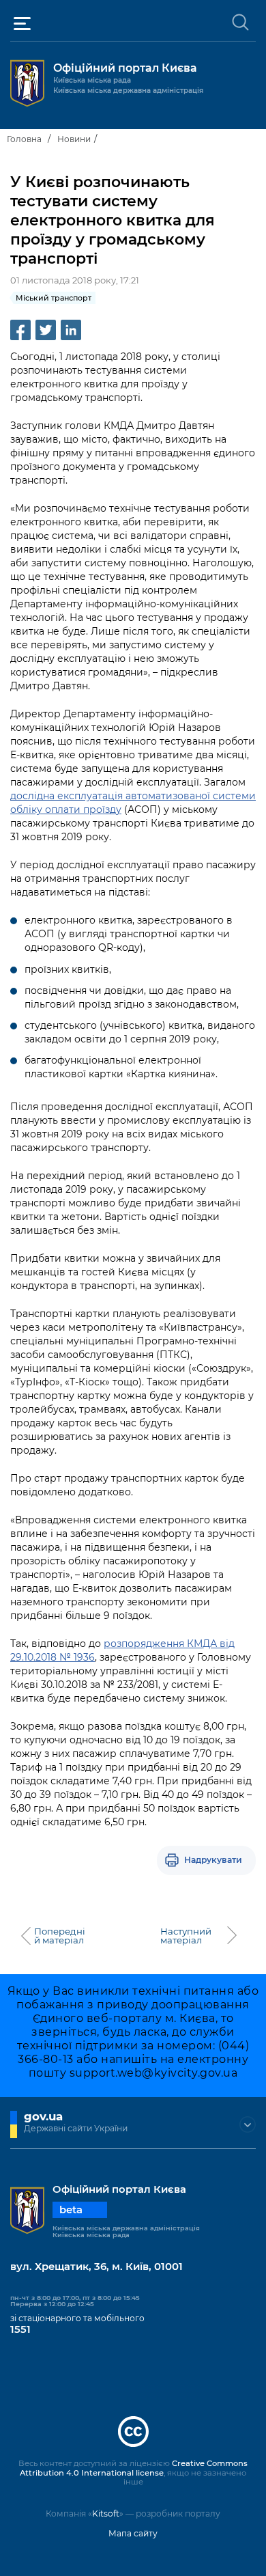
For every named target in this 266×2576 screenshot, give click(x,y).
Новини (74, 139)
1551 (20, 2329)
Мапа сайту (133, 2533)
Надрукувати (213, 1860)
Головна (24, 139)
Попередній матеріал (60, 1936)
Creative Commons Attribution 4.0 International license (134, 2468)
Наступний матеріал (186, 1936)
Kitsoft (106, 2513)
